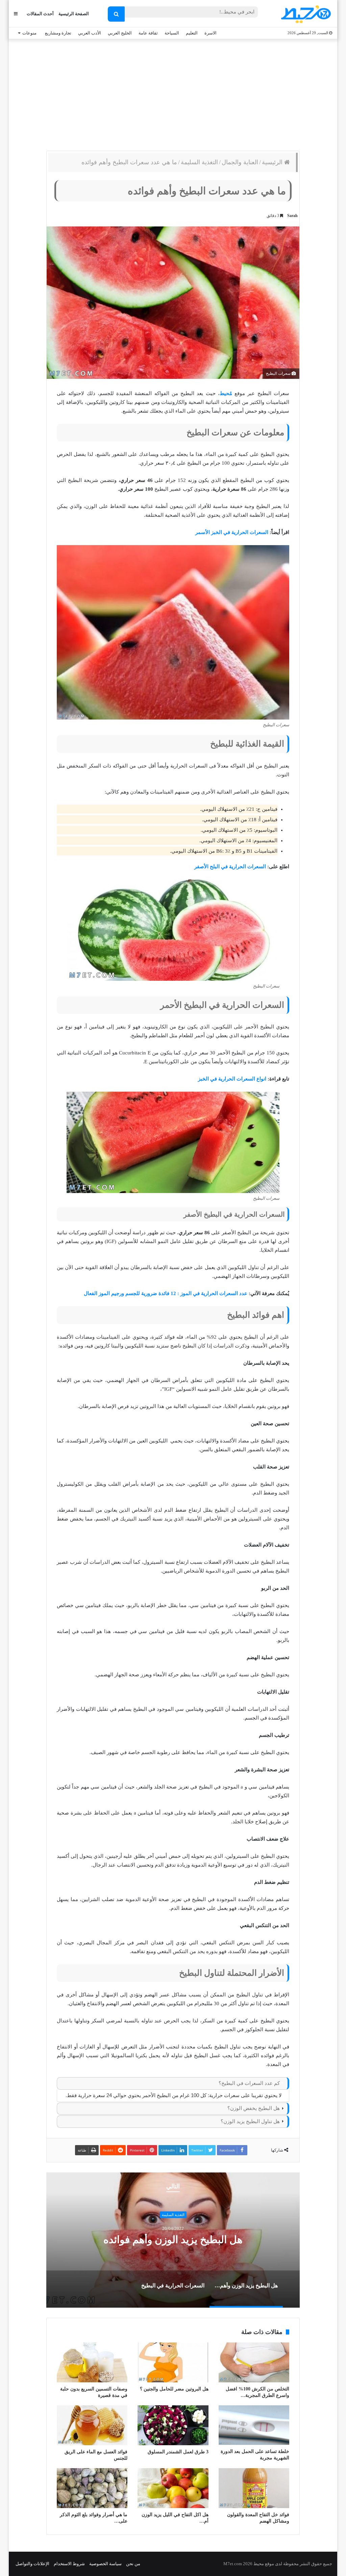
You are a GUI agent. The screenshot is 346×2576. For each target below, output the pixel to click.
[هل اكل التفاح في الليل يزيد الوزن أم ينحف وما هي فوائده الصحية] (173, 2488)
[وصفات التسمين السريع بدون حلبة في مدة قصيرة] (92, 2362)
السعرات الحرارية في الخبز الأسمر (232, 532)
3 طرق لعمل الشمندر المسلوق (178, 2452)
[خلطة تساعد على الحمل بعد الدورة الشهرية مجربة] (254, 2425)
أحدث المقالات (40, 14)
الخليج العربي (120, 33)
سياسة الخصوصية (105, 2564)
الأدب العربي (90, 33)
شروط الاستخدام (69, 2564)
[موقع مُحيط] (305, 14)
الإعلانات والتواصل (32, 2564)
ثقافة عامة (148, 33)
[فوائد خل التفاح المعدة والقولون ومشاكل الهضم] (254, 2488)
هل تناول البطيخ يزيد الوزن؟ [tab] (250, 2121)
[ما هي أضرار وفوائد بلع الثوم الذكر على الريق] (92, 2488)
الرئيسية (273, 162)
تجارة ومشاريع (58, 33)
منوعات (29, 33)
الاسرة (211, 33)
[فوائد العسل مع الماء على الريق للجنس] (92, 2425)
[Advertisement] (173, 93)
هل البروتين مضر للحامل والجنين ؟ (174, 2389)
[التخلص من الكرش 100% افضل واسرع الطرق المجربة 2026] (254, 2362)
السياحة (172, 33)
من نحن (133, 2564)
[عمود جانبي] (16, 14)
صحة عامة (173, 2215)
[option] (173, 2240)
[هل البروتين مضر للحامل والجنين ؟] (173, 2362)
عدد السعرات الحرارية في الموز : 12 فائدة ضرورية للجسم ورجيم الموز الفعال (166, 1293)
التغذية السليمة (199, 162)
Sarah (292, 216)
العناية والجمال (240, 162)
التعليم (192, 33)
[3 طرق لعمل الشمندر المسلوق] (173, 2425)
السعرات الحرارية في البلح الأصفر (230, 867)
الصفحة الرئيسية (74, 14)
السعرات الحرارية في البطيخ (173, 2240)
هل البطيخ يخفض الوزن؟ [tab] (254, 2108)
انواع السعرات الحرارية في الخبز (232, 1079)
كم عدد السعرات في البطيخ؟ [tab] (249, 2083)
